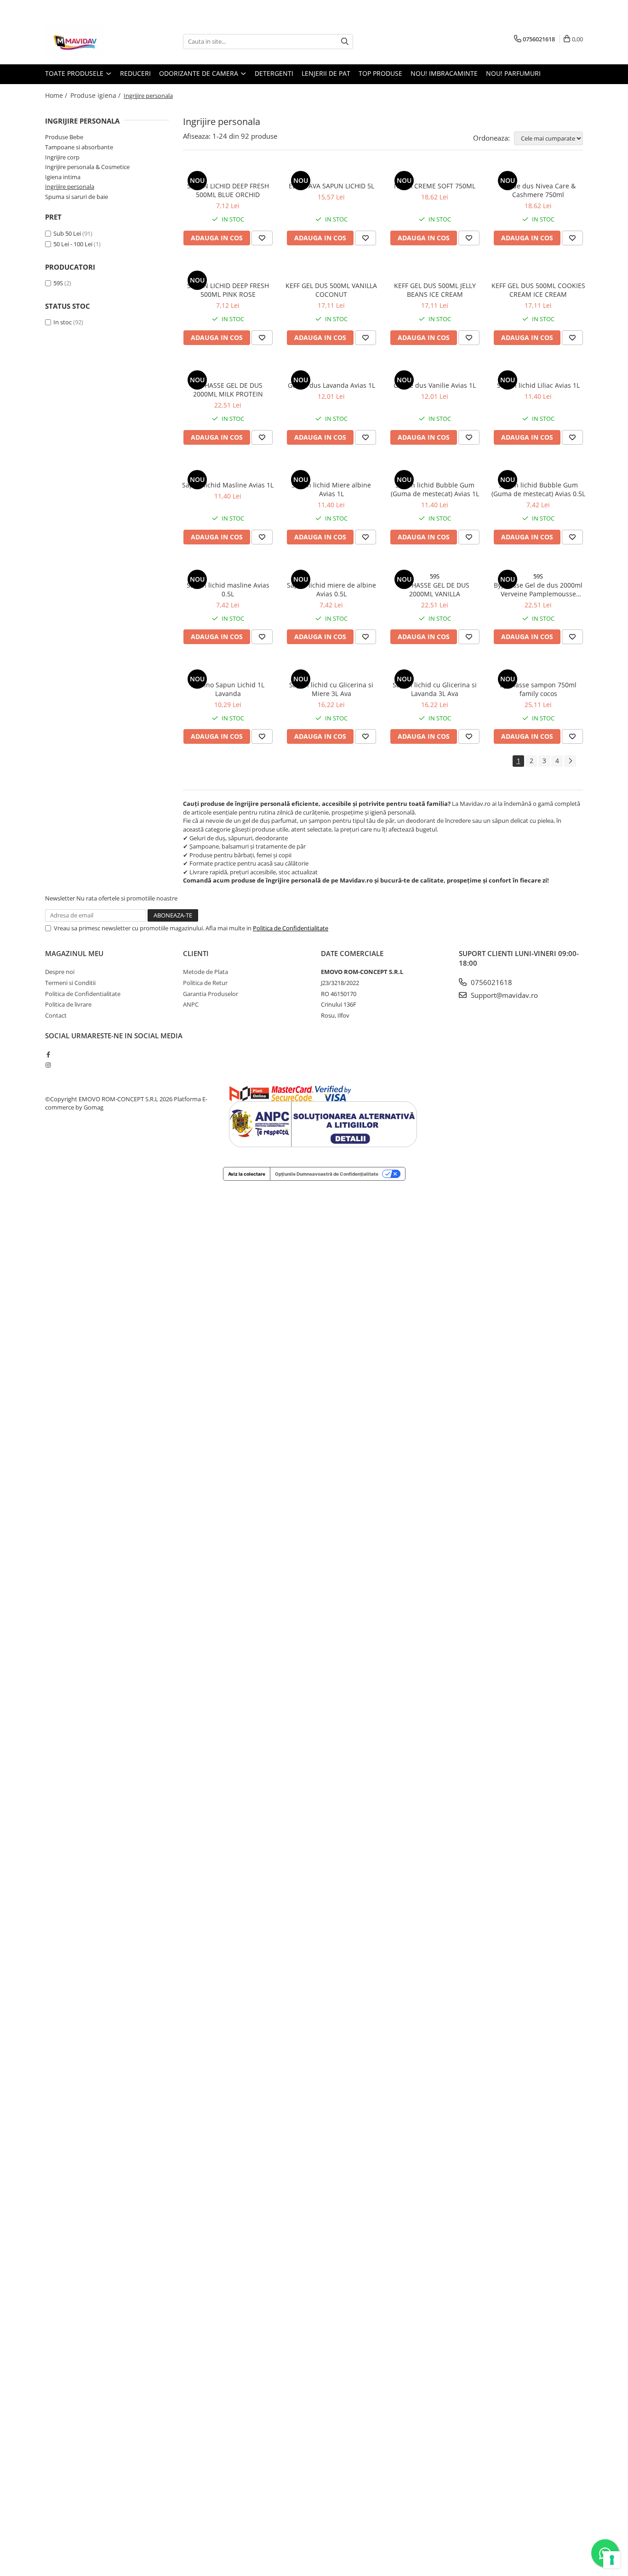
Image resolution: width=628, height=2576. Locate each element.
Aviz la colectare (247, 1174)
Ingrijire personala (70, 187)
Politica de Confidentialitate (291, 928)
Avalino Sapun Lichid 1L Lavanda (228, 689)
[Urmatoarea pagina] (570, 761)
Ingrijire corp (62, 157)
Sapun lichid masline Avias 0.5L (228, 589)
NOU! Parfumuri (513, 73)
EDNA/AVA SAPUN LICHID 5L (331, 186)
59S (58, 283)
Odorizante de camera (200, 73)
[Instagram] (48, 1065)
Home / (57, 95)
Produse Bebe (64, 137)
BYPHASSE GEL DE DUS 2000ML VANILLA (435, 589)
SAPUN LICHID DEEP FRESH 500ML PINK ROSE (228, 290)
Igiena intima (63, 177)
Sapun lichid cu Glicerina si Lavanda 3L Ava (435, 689)
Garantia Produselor (211, 994)
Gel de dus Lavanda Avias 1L (331, 385)
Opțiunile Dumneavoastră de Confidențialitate (327, 1174)
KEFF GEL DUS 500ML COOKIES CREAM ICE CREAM (538, 290)
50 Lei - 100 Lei (73, 244)
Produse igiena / (96, 95)
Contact (56, 1015)
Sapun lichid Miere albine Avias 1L (331, 489)
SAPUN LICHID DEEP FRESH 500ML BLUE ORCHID (228, 190)
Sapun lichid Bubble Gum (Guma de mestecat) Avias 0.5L (538, 489)
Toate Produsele (75, 73)
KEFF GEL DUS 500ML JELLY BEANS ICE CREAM (435, 290)
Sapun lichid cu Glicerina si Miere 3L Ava (331, 689)
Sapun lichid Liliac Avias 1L (538, 385)
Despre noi (60, 972)
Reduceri (135, 73)
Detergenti (274, 73)
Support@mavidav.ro (503, 995)
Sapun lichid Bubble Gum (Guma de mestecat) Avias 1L (435, 489)
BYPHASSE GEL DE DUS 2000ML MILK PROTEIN (228, 390)
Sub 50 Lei (67, 233)
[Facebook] (48, 1054)
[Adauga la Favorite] (262, 238)
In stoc (63, 322)
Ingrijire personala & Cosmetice (87, 167)
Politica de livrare (68, 1004)
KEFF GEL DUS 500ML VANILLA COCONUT (331, 290)
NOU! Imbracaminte (444, 73)
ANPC (191, 1004)
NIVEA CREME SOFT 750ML (435, 186)
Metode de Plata (206, 972)
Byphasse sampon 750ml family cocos (538, 689)
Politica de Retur (205, 983)
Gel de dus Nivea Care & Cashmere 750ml (538, 190)
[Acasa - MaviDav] (91, 41)
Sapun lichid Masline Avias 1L (228, 485)
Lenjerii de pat (326, 73)
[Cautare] (345, 42)
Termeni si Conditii (70, 983)
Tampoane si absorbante (79, 147)
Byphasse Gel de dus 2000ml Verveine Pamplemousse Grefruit (538, 589)
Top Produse (380, 73)
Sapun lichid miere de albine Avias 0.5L (331, 589)
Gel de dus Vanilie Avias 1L (435, 385)
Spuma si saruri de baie (77, 197)
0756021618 (491, 982)
